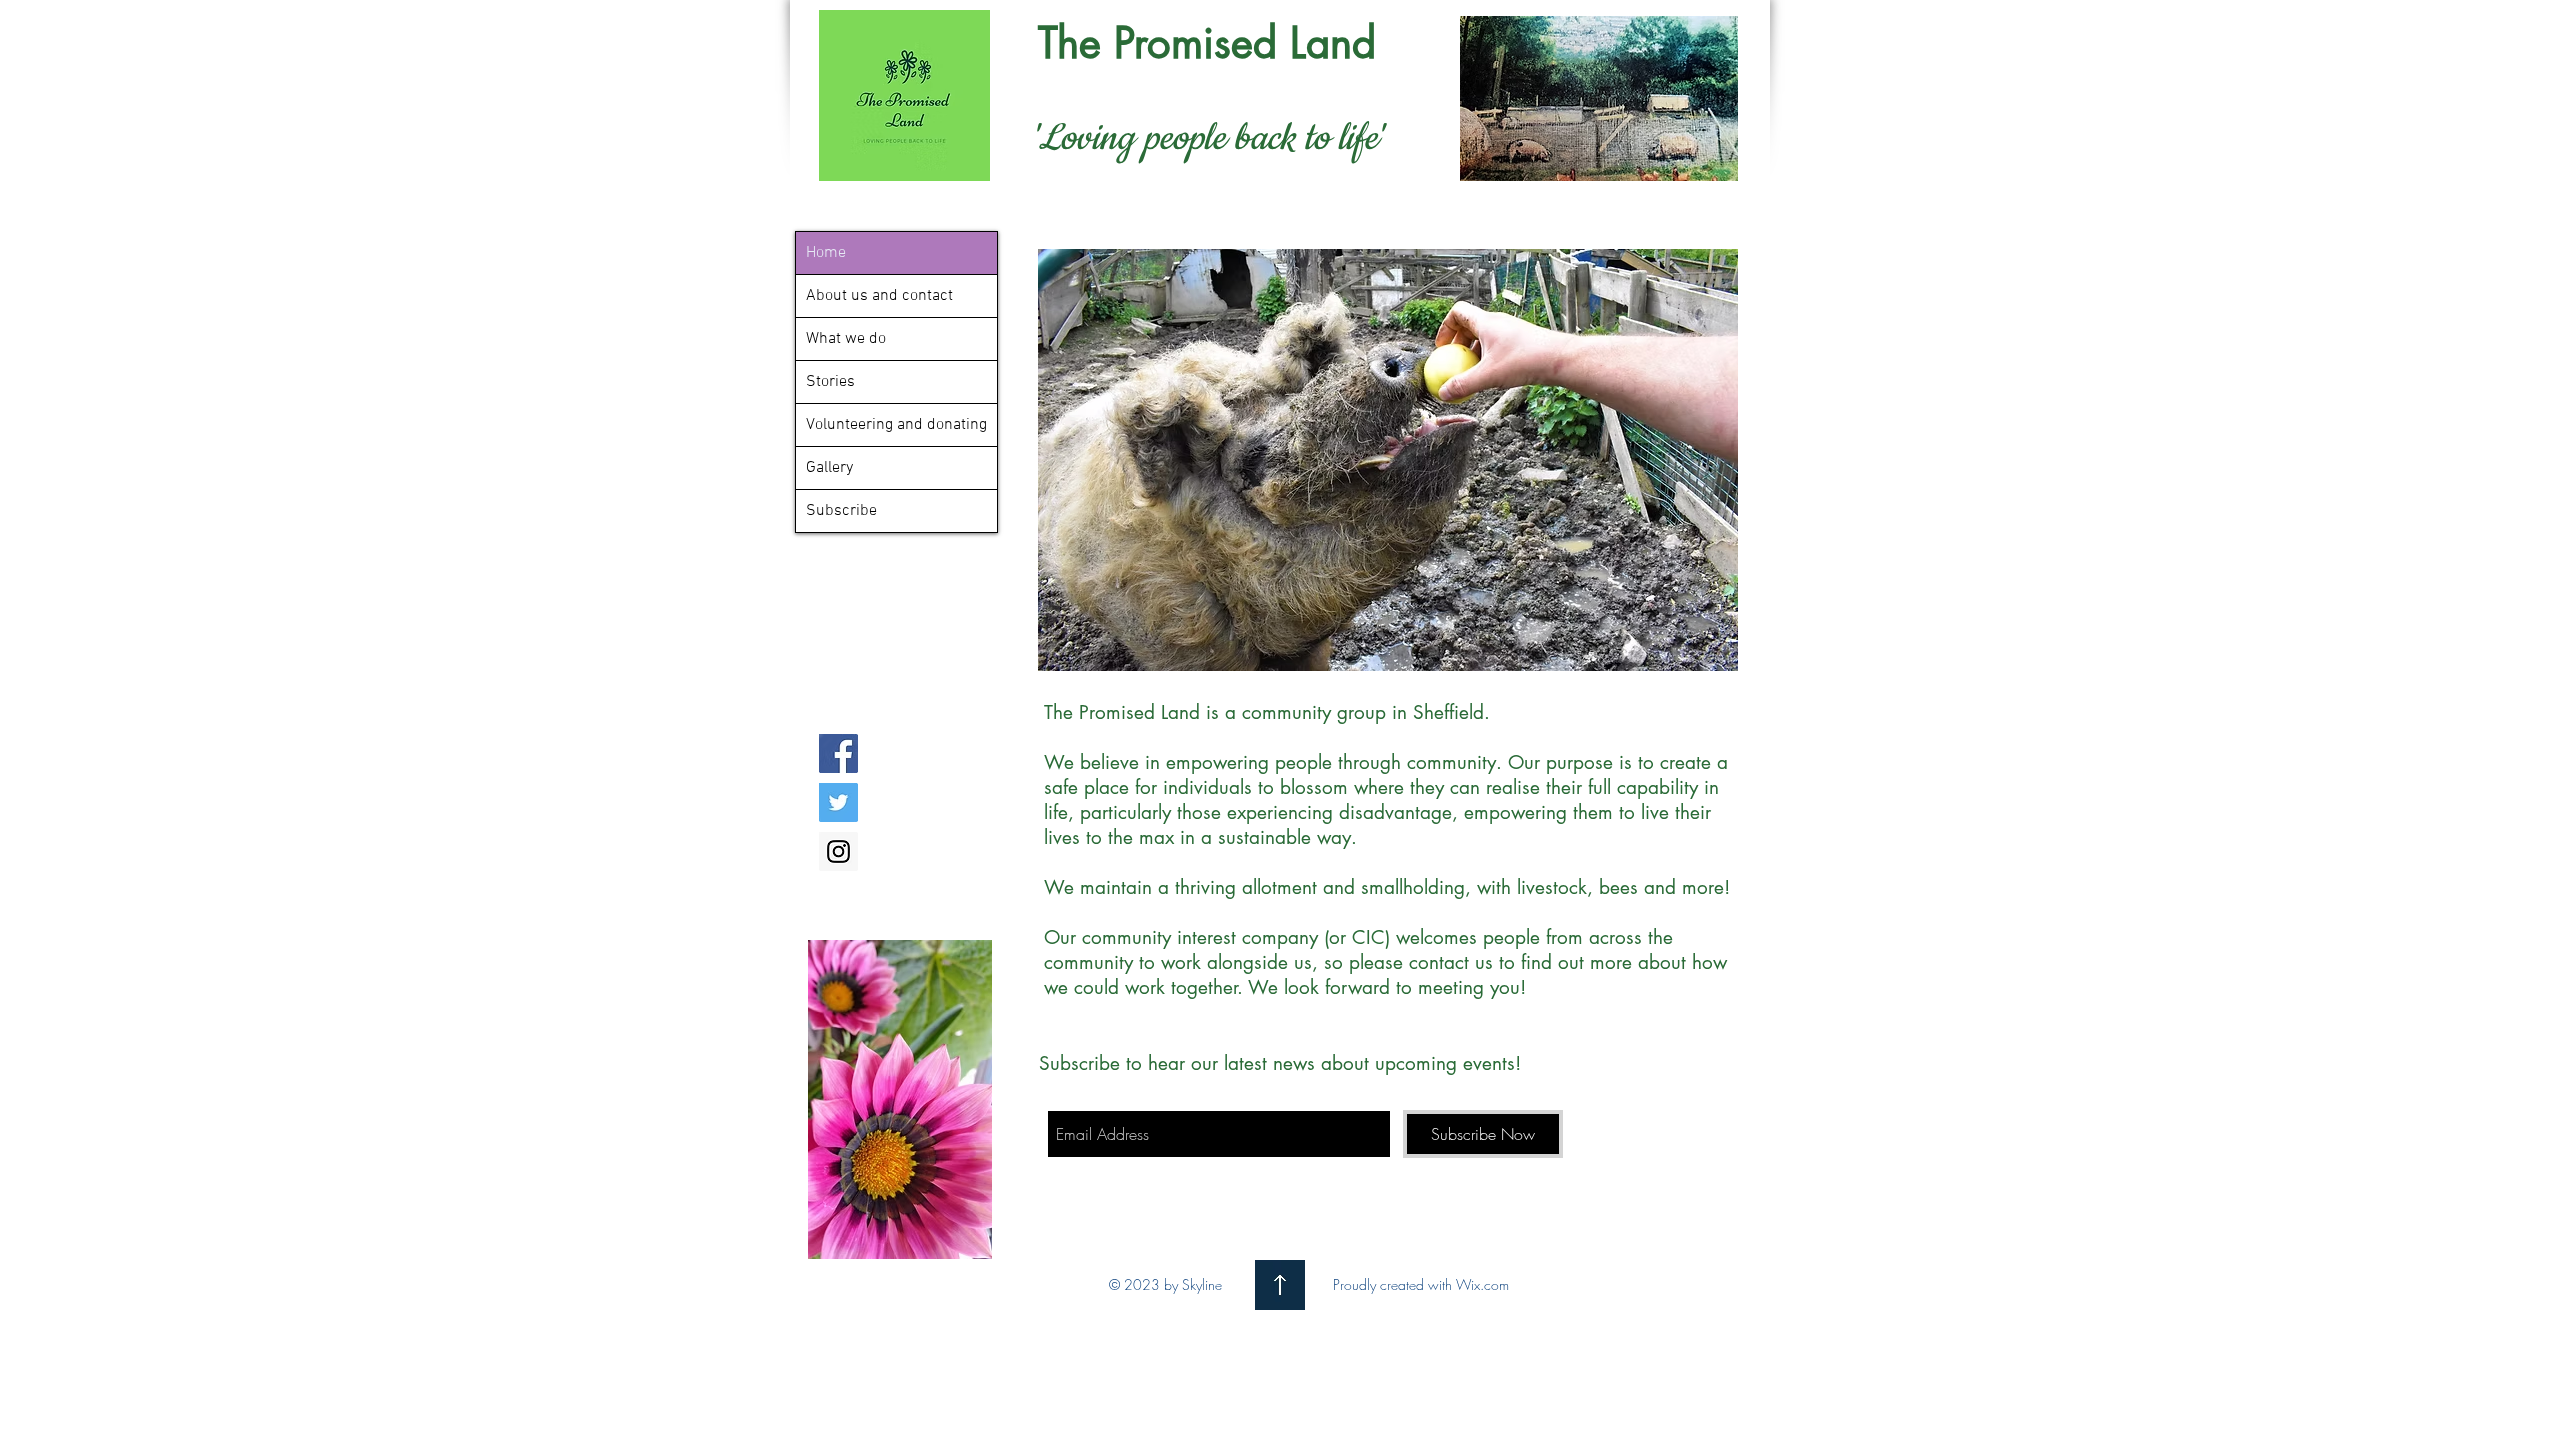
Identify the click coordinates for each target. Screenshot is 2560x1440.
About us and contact (879, 296)
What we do (846, 339)
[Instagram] (838, 851)
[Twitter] (838, 802)
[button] (1388, 460)
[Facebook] (838, 753)
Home (826, 253)
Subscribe (841, 511)
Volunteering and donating (896, 425)
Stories (830, 382)
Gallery (829, 468)
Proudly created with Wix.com (1421, 1284)
